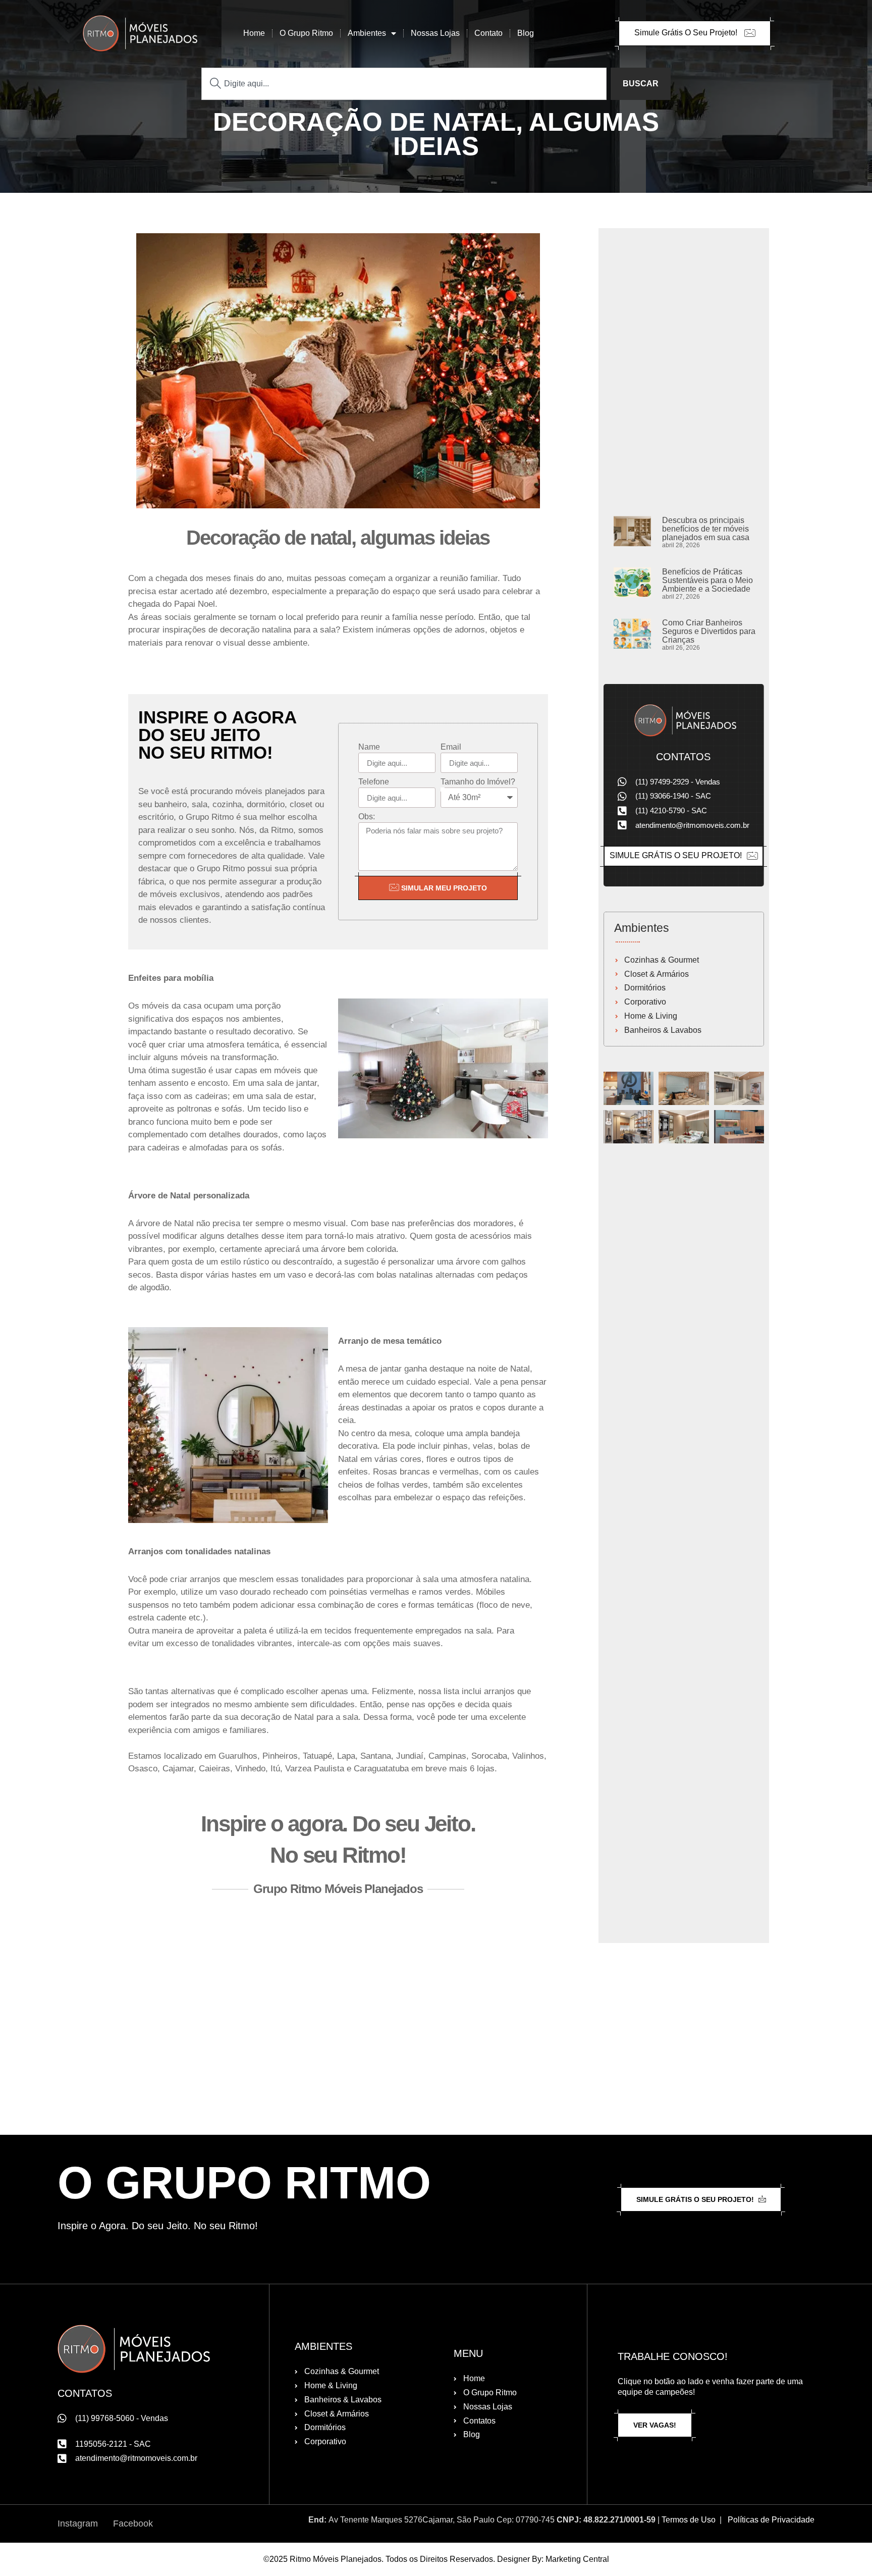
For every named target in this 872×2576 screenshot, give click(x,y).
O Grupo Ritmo (306, 33)
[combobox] (404, 84)
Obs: (367, 817)
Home (254, 33)
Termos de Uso (689, 2520)
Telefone (374, 782)
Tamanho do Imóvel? (478, 782)
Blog (526, 33)
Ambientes (367, 33)
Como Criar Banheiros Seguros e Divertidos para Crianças (709, 631)
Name (369, 747)
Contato (488, 33)
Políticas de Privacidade (771, 2520)
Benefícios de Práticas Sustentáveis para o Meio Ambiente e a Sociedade (707, 580)
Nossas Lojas (435, 33)
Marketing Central (577, 2559)
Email (451, 747)
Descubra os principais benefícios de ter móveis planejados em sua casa (706, 529)
